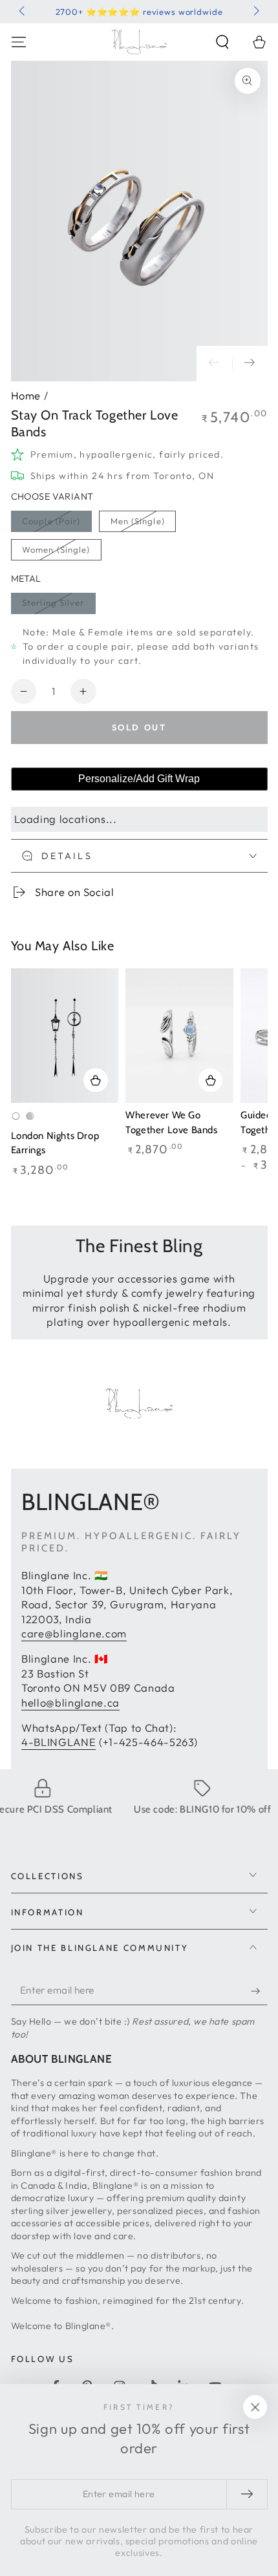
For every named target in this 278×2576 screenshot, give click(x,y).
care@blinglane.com (74, 1633)
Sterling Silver (53, 602)
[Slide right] (255, 12)
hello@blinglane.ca (70, 1702)
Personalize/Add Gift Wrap (139, 779)
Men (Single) (138, 521)
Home (26, 395)
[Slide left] (23, 12)
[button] (223, 42)
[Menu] (18, 42)
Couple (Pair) (51, 521)
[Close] (255, 2407)
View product (95, 1080)
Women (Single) (56, 549)
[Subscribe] (259, 1991)
